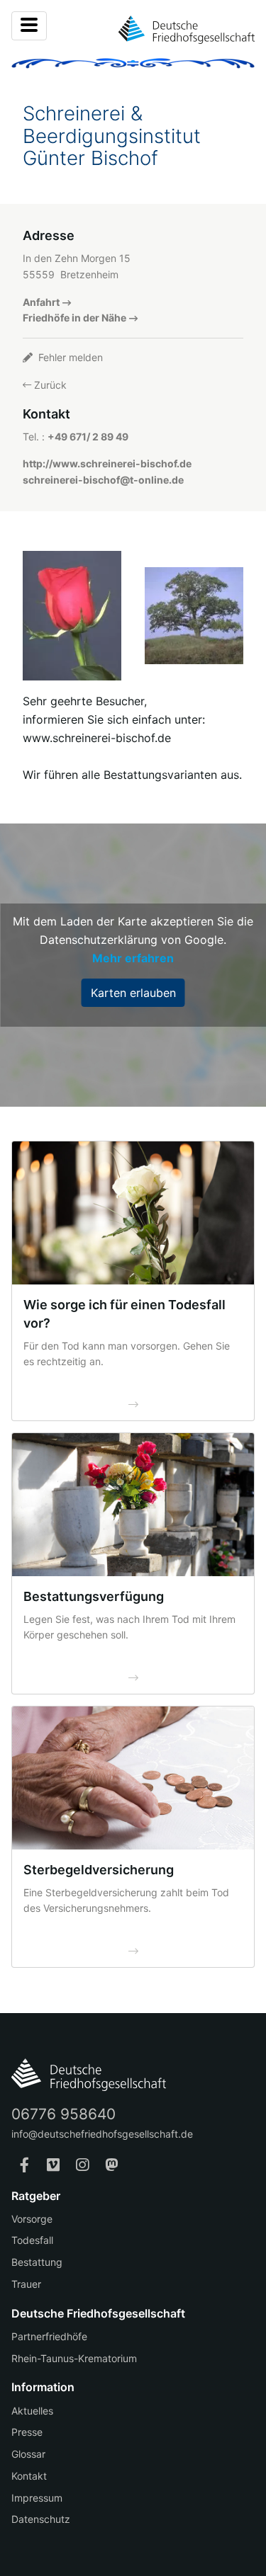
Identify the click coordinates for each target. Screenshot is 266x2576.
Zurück (49, 385)
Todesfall (32, 2240)
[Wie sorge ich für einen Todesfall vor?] (133, 1213)
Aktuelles (32, 2411)
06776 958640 (63, 2114)
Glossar (28, 2454)
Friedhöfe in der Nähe (74, 318)
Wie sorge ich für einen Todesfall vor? (124, 1314)
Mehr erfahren (133, 958)
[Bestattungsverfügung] (133, 1505)
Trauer (26, 2284)
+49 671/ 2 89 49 (88, 437)
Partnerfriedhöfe (49, 2336)
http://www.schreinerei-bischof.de (107, 463)
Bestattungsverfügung (94, 1596)
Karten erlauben (133, 993)
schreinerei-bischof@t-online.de (103, 480)
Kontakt (29, 2476)
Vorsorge (32, 2219)
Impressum (37, 2498)
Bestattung (37, 2262)
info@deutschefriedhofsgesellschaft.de (102, 2134)
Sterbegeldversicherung (99, 1870)
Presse (27, 2432)
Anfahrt (41, 302)
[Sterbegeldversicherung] (133, 1778)
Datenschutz (41, 2519)
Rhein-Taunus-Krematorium (74, 2358)
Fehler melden (69, 357)
